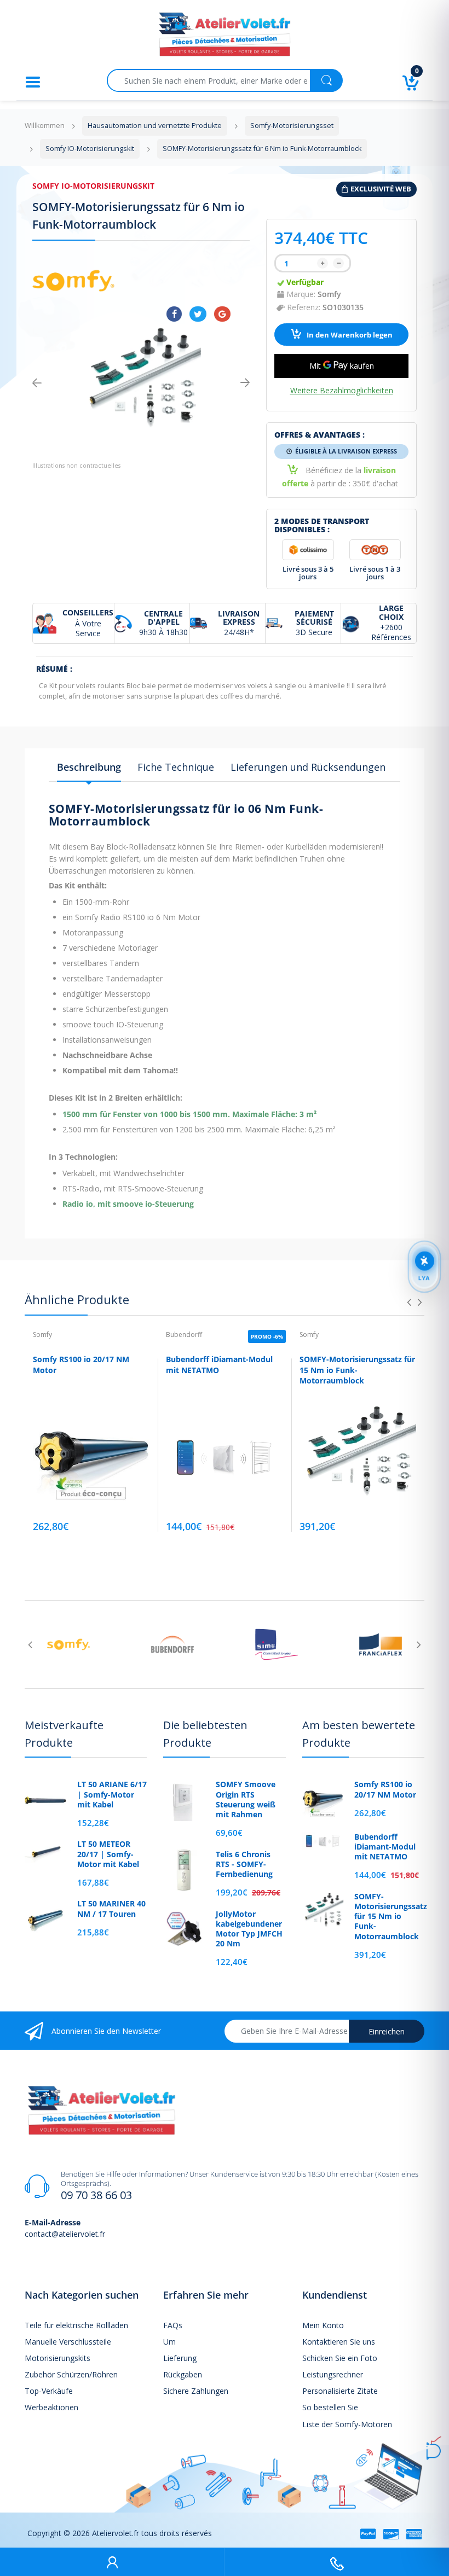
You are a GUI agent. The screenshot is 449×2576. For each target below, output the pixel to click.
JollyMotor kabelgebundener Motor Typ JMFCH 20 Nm (249, 1929)
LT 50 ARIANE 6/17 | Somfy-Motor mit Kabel (112, 1794)
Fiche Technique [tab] (176, 767)
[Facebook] (174, 314)
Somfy (329, 294)
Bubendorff (184, 1334)
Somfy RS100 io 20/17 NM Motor (385, 1789)
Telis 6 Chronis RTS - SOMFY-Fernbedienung (244, 1864)
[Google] (222, 314)
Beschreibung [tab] (89, 767)
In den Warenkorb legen (349, 335)
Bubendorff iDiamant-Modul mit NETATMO (385, 1847)
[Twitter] (198, 314)
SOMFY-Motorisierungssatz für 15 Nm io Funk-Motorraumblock (357, 1370)
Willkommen (45, 126)
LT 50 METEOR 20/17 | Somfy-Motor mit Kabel (108, 1854)
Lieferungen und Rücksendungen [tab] (308, 767)
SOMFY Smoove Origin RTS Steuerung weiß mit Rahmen (246, 1799)
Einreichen (387, 2031)
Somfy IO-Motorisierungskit (93, 186)
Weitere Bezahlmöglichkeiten (342, 391)
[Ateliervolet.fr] (225, 37)
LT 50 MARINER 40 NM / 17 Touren (111, 1909)
